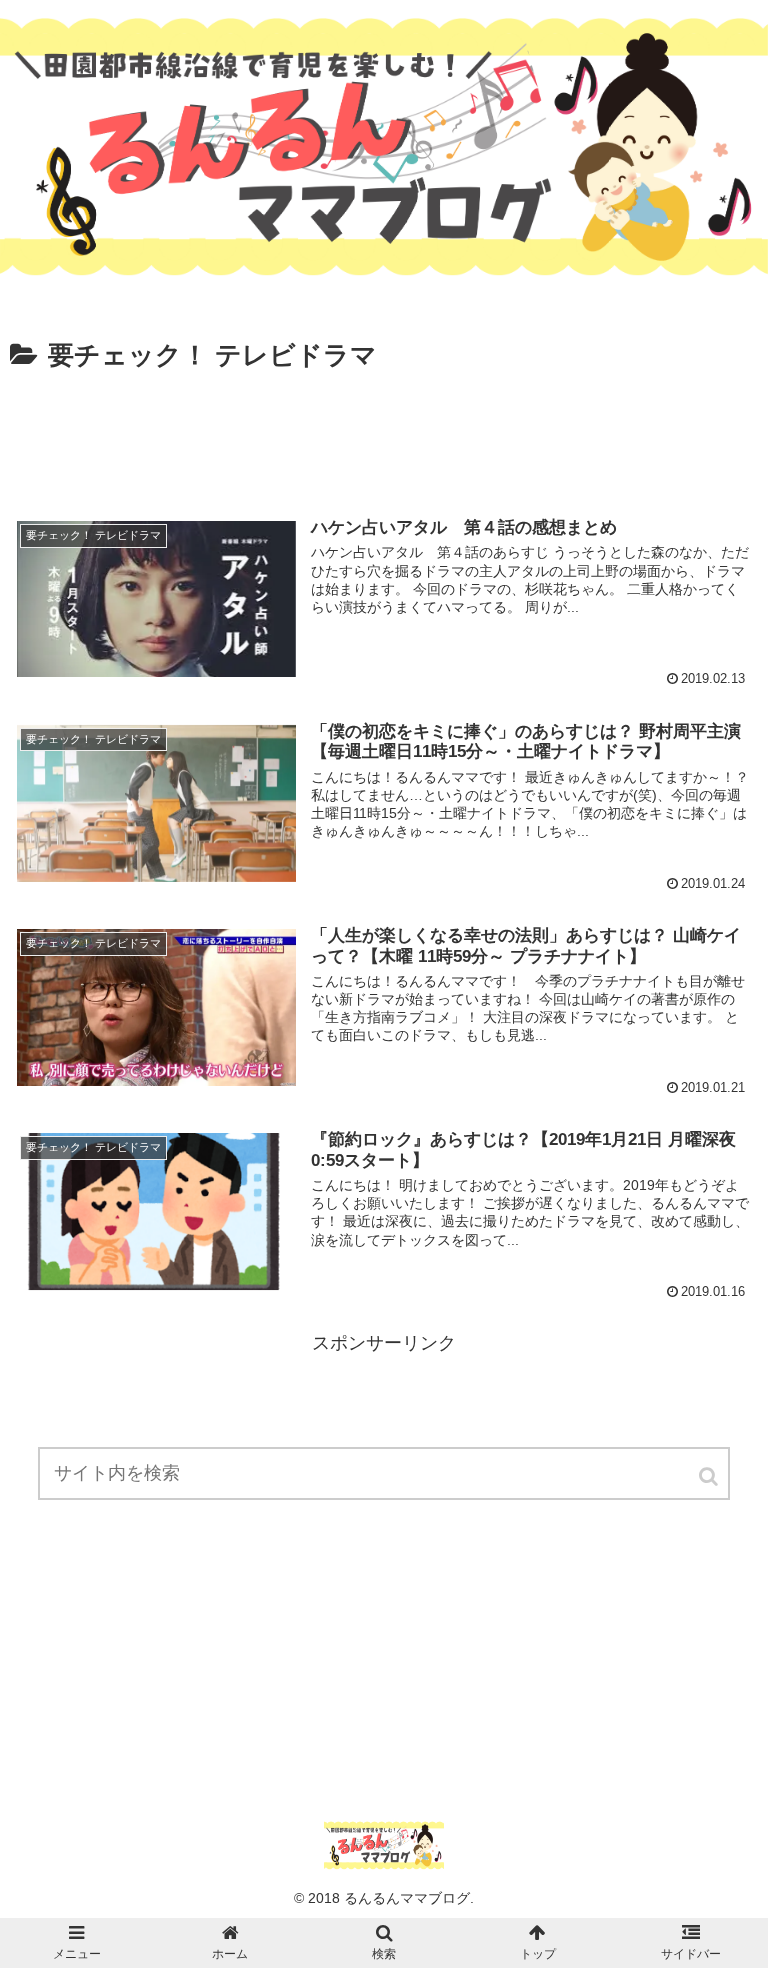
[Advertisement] (384, 434)
